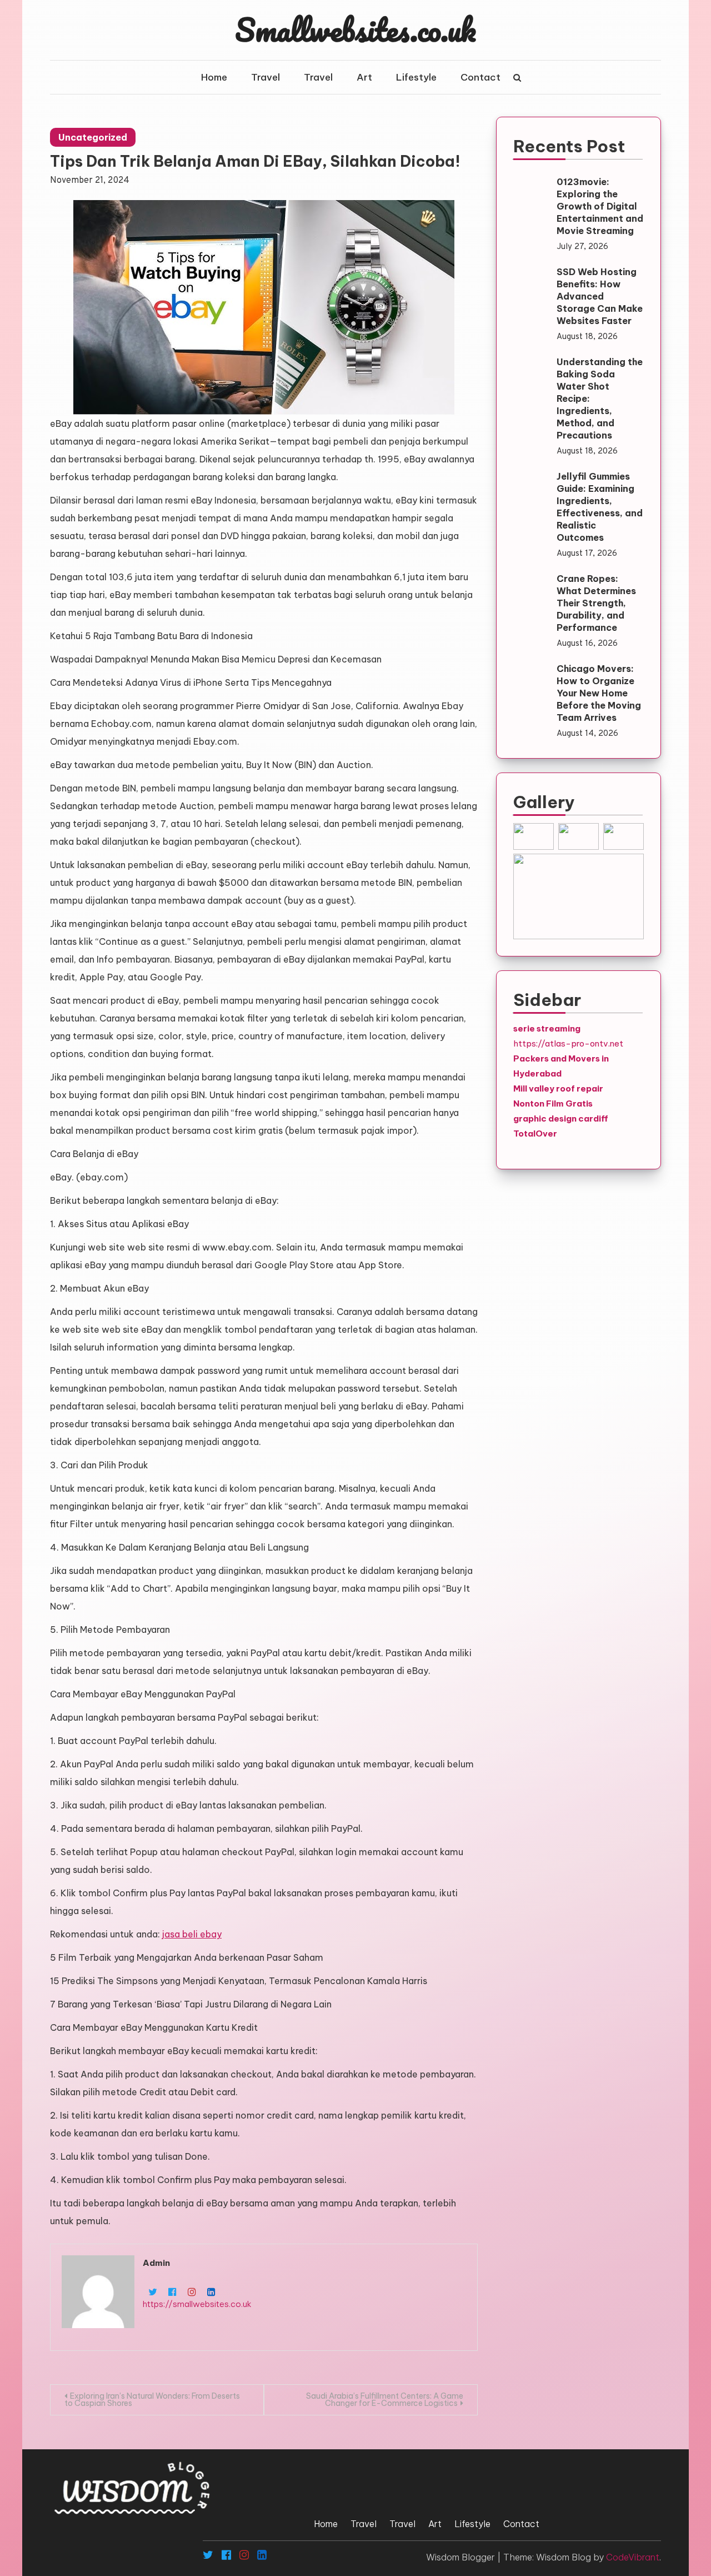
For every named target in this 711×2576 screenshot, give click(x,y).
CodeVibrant (633, 2557)
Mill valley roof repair (558, 1088)
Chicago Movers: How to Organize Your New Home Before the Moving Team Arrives (599, 693)
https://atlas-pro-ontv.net (568, 1043)
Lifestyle (416, 77)
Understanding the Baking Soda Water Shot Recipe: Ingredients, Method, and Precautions (600, 398)
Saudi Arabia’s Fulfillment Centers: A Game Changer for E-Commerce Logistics (385, 2400)
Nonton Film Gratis (553, 1103)
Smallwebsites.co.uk (355, 29)
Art (364, 77)
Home (214, 77)
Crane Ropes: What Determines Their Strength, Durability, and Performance (596, 603)
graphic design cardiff (561, 1118)
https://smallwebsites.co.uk (197, 2304)
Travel (266, 77)
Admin (156, 2263)
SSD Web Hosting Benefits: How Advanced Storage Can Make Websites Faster (600, 296)
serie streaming (547, 1028)
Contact (480, 77)
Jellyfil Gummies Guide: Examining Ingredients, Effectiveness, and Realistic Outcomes (600, 507)
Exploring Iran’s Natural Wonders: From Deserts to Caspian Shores (152, 2400)
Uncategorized (93, 137)
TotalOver (535, 1133)
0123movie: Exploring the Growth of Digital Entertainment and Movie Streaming (600, 206)
